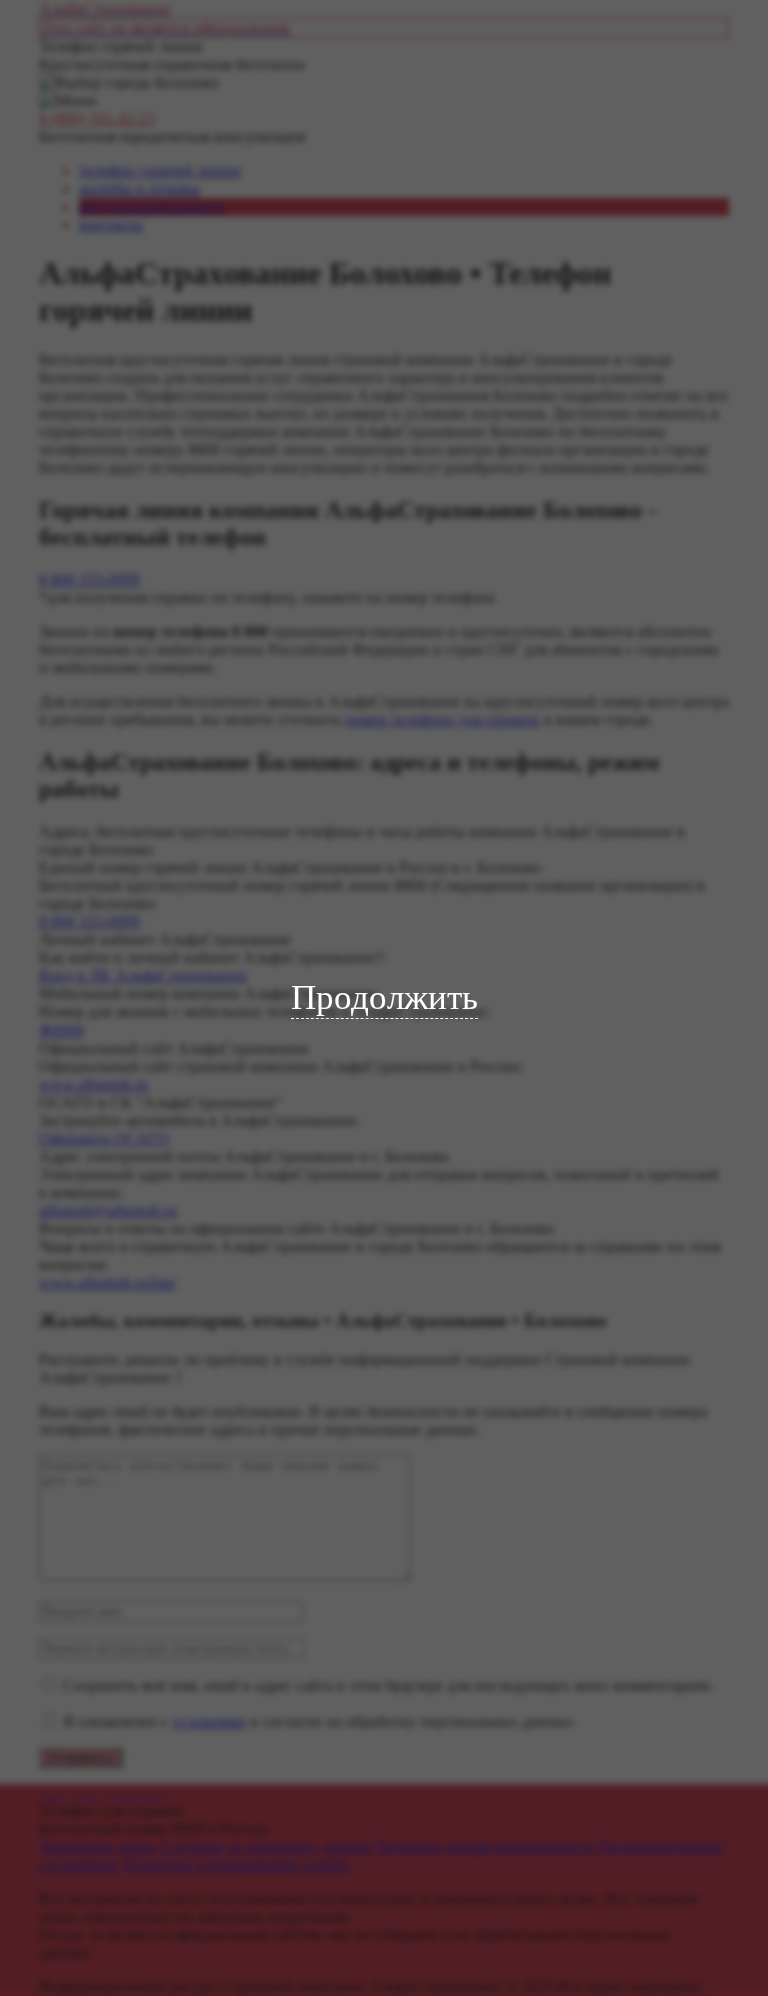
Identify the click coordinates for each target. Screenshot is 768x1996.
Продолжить (384, 997)
